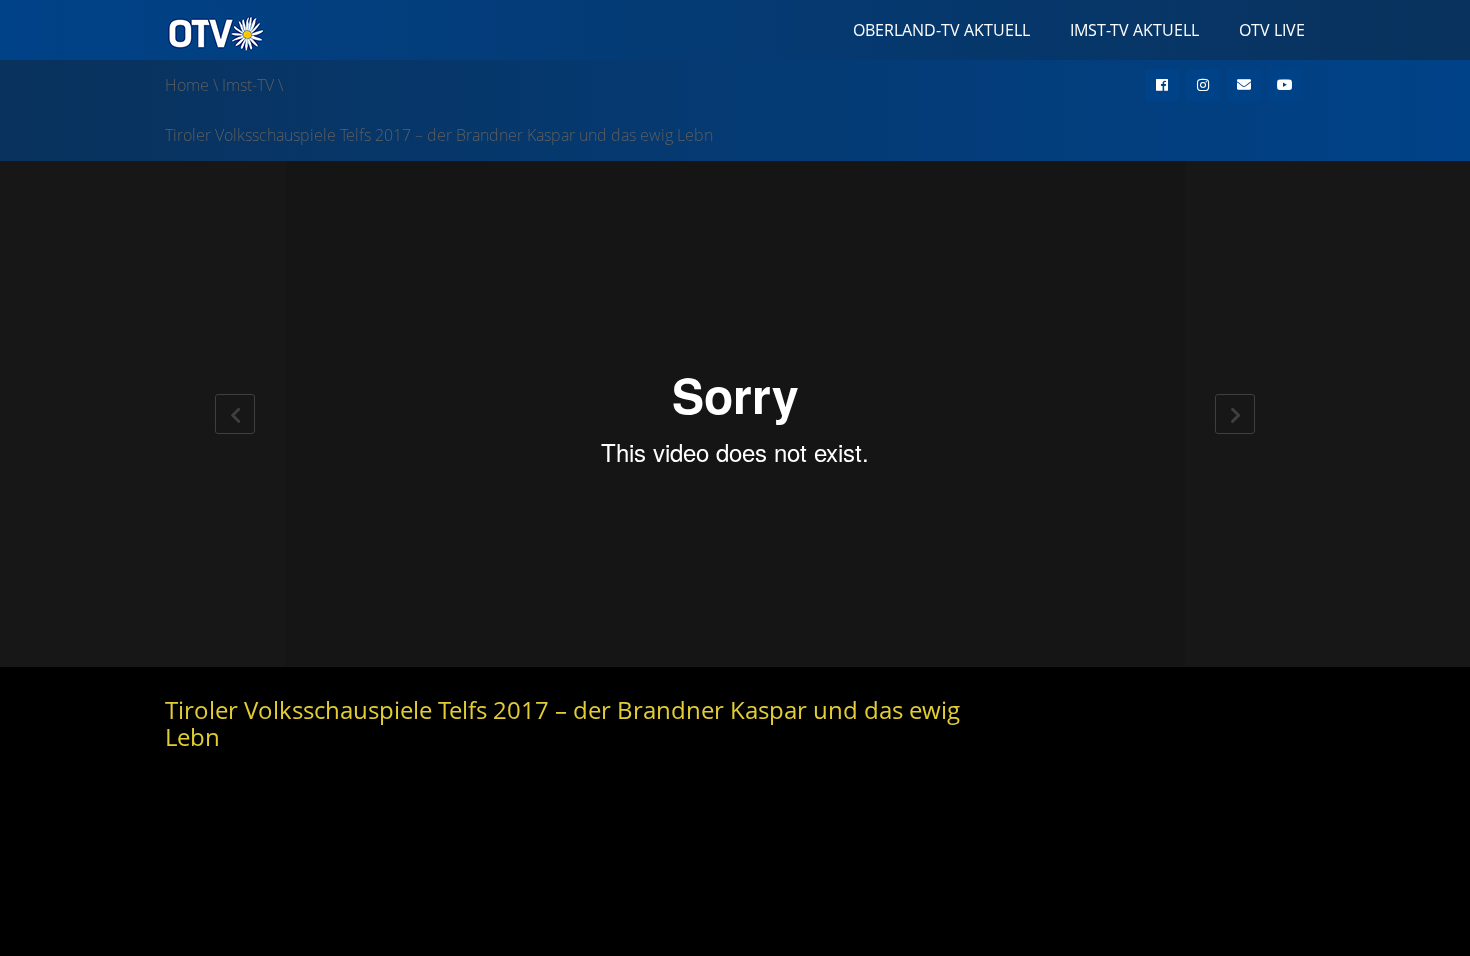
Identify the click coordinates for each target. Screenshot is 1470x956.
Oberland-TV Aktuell (941, 30)
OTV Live (1272, 30)
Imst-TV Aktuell (1134, 30)
